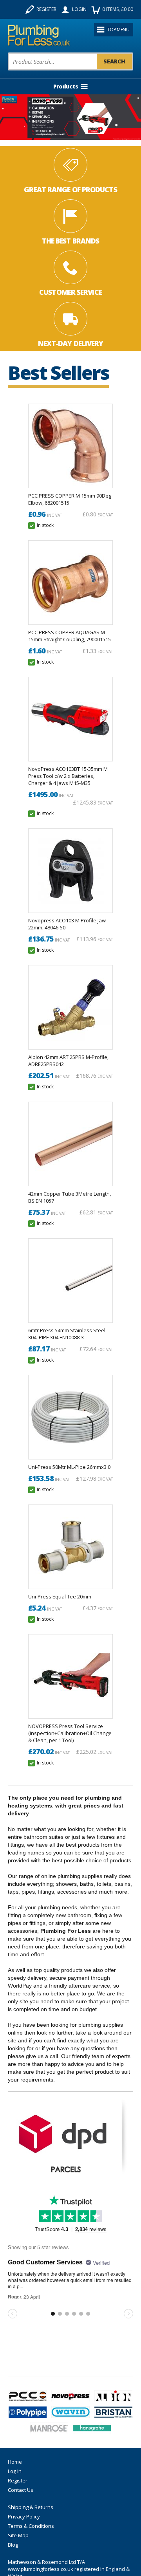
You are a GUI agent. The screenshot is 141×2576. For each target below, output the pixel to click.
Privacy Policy (24, 2516)
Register (46, 9)
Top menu (118, 30)
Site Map (18, 2535)
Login (79, 9)
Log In (15, 2471)
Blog (13, 2545)
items (118, 9)
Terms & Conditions (31, 2526)
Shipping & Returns (31, 2507)
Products (66, 86)
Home (15, 2462)
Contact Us (21, 2490)
